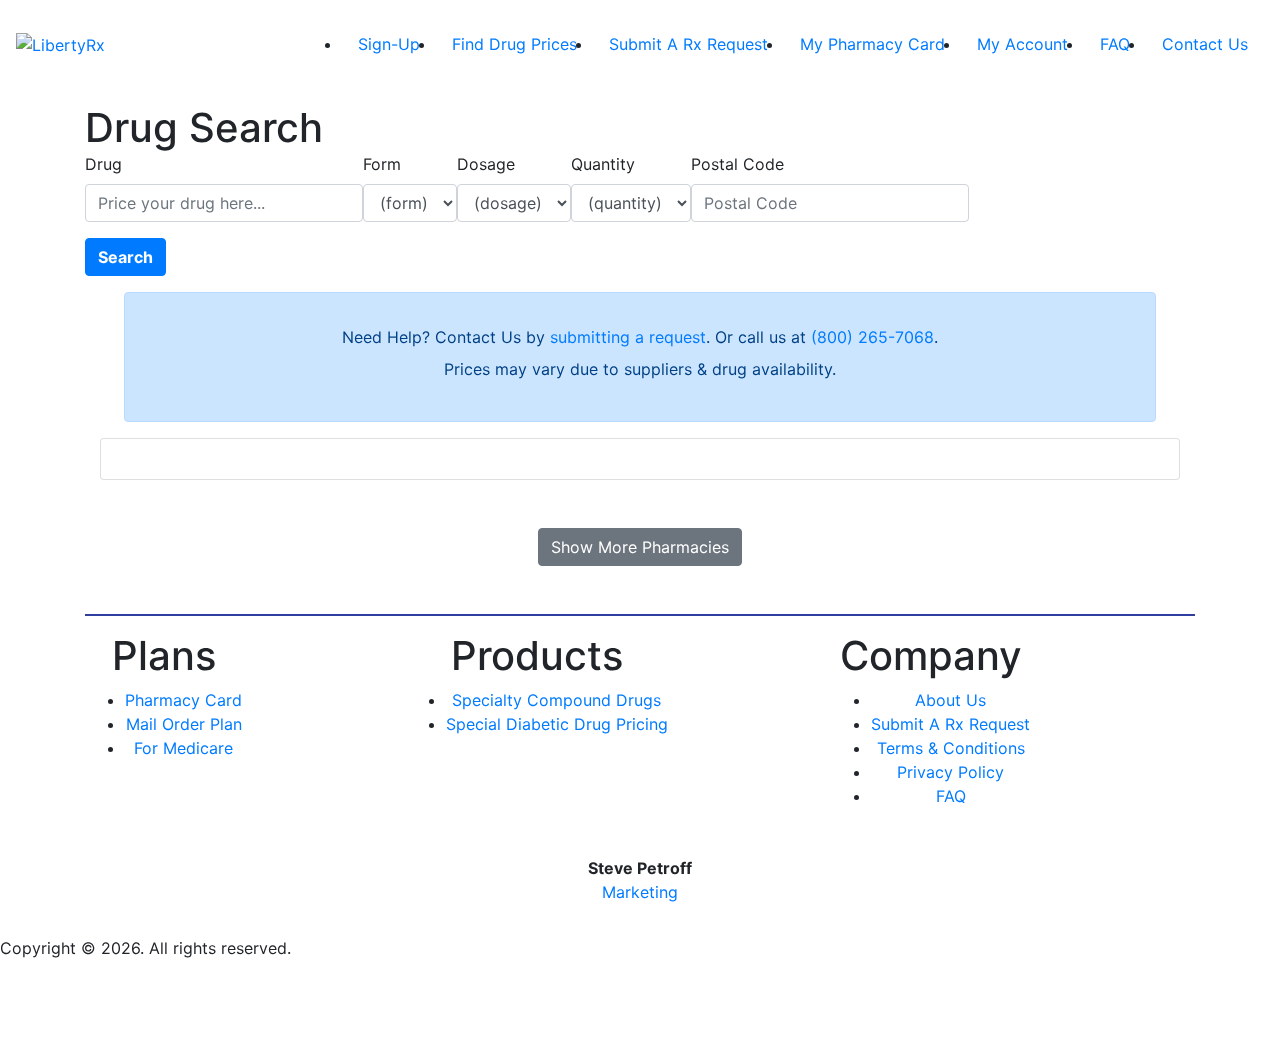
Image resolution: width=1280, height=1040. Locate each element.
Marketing (640, 892)
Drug (103, 164)
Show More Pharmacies (640, 547)
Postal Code (737, 164)
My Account (1022, 44)
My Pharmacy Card (872, 44)
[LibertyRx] (60, 44)
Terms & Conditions (951, 748)
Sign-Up (389, 44)
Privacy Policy (950, 772)
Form (382, 164)
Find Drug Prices (514, 44)
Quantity (603, 164)
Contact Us (1205, 44)
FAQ (1115, 44)
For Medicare (183, 748)
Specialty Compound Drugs (556, 700)
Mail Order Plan (184, 724)
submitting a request (628, 337)
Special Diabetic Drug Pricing (557, 724)
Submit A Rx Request (688, 44)
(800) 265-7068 (872, 337)
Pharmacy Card (183, 700)
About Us (950, 700)
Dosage (486, 164)
